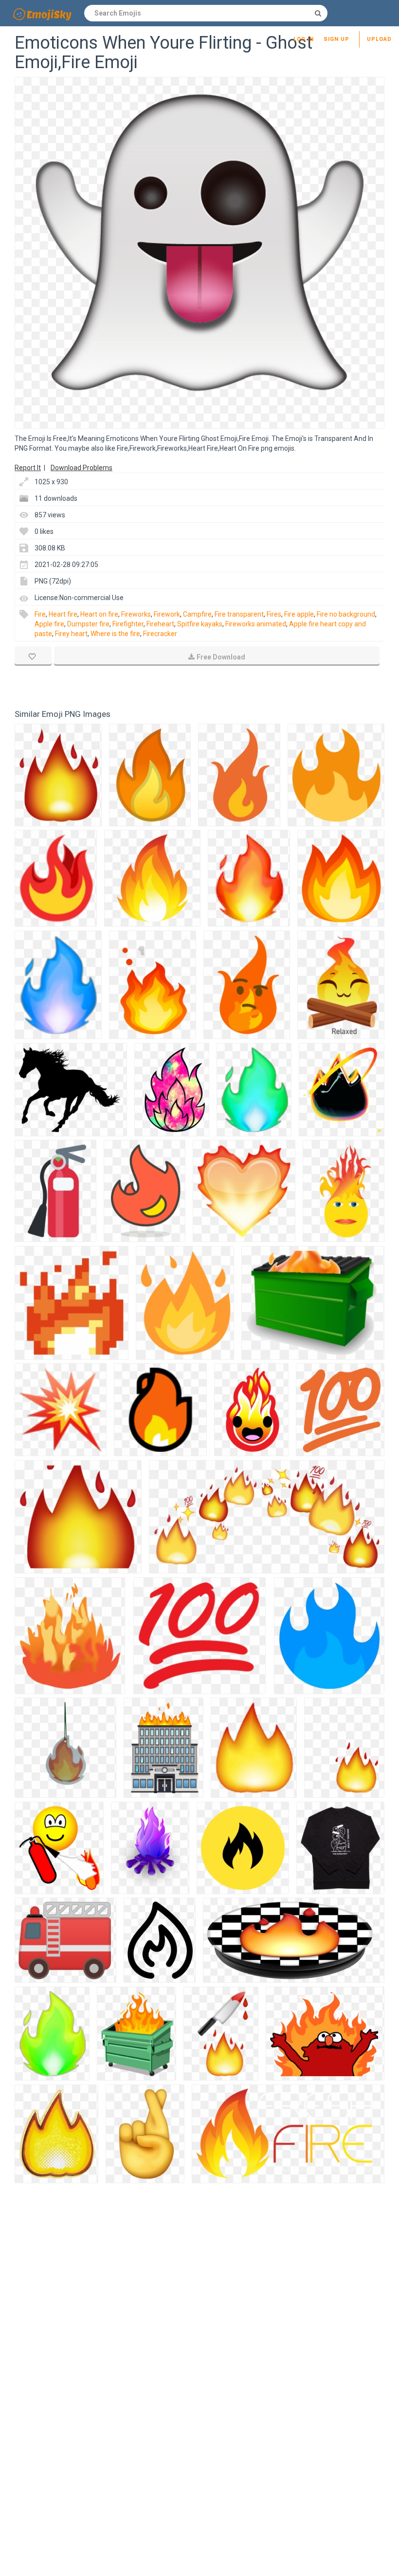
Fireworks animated (256, 624)
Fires (274, 614)
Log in (304, 39)
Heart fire (63, 614)
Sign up (336, 39)
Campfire (197, 614)
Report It (28, 468)
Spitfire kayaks (200, 624)
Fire (40, 614)
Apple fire (49, 624)
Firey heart (71, 634)
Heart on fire (99, 614)
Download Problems (82, 468)
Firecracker (160, 634)
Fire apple (299, 614)
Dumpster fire (88, 624)
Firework (167, 614)
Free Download (221, 657)
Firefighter (128, 624)
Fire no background (346, 614)
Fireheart (160, 624)
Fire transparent (239, 614)
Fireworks (136, 614)
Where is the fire (115, 634)
